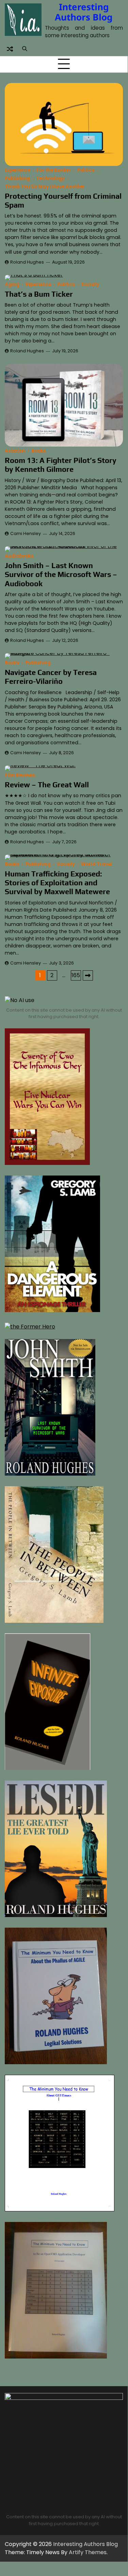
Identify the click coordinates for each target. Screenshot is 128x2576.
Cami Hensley (26, 533)
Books (39, 451)
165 (76, 975)
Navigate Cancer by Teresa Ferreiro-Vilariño (51, 677)
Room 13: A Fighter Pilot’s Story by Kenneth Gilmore (61, 465)
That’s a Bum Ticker (39, 294)
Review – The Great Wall (47, 785)
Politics (86, 170)
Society (90, 285)
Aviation (15, 451)
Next (88, 975)
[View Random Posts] (10, 49)
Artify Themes (88, 2552)
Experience (18, 170)
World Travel (97, 864)
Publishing (17, 178)
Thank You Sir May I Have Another (45, 187)
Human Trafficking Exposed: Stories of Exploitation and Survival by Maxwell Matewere (57, 883)
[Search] (25, 49)
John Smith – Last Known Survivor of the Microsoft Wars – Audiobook (61, 574)
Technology (50, 178)
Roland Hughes (27, 262)
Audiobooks (19, 556)
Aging (12, 285)
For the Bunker (54, 170)
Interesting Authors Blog (84, 12)
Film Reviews (20, 775)
